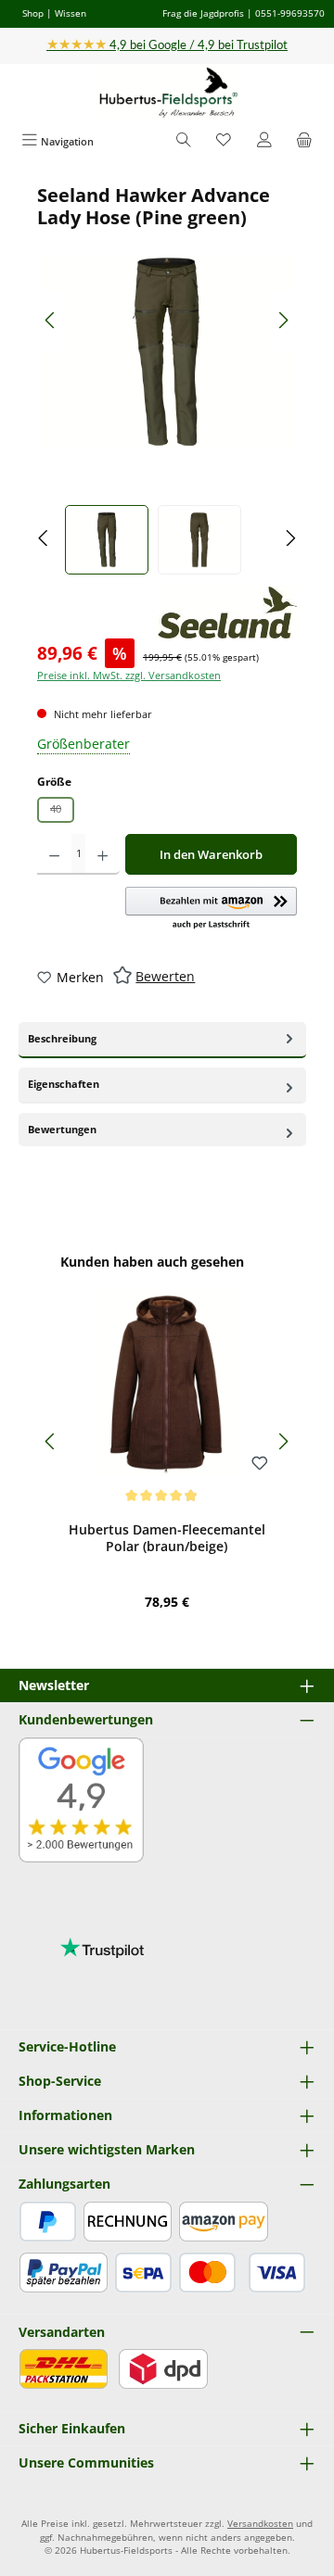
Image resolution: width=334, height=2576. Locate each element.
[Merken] (260, 1464)
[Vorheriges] (51, 320)
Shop (33, 13)
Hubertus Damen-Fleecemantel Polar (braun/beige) (167, 1538)
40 (62, 812)
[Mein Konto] (264, 141)
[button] (211, 909)
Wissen (71, 13)
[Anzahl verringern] (54, 854)
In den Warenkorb (211, 854)
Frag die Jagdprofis (203, 13)
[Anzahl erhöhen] (103, 854)
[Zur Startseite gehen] (167, 93)
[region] (167, 379)
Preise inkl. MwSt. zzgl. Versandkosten (129, 675)
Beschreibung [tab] (62, 1038)
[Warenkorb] (304, 141)
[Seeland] (227, 612)
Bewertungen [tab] (62, 1129)
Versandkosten (260, 2524)
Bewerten (165, 976)
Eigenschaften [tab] (64, 1084)
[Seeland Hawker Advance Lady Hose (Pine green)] (167, 352)
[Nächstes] (283, 320)
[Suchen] (184, 141)
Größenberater (83, 744)
